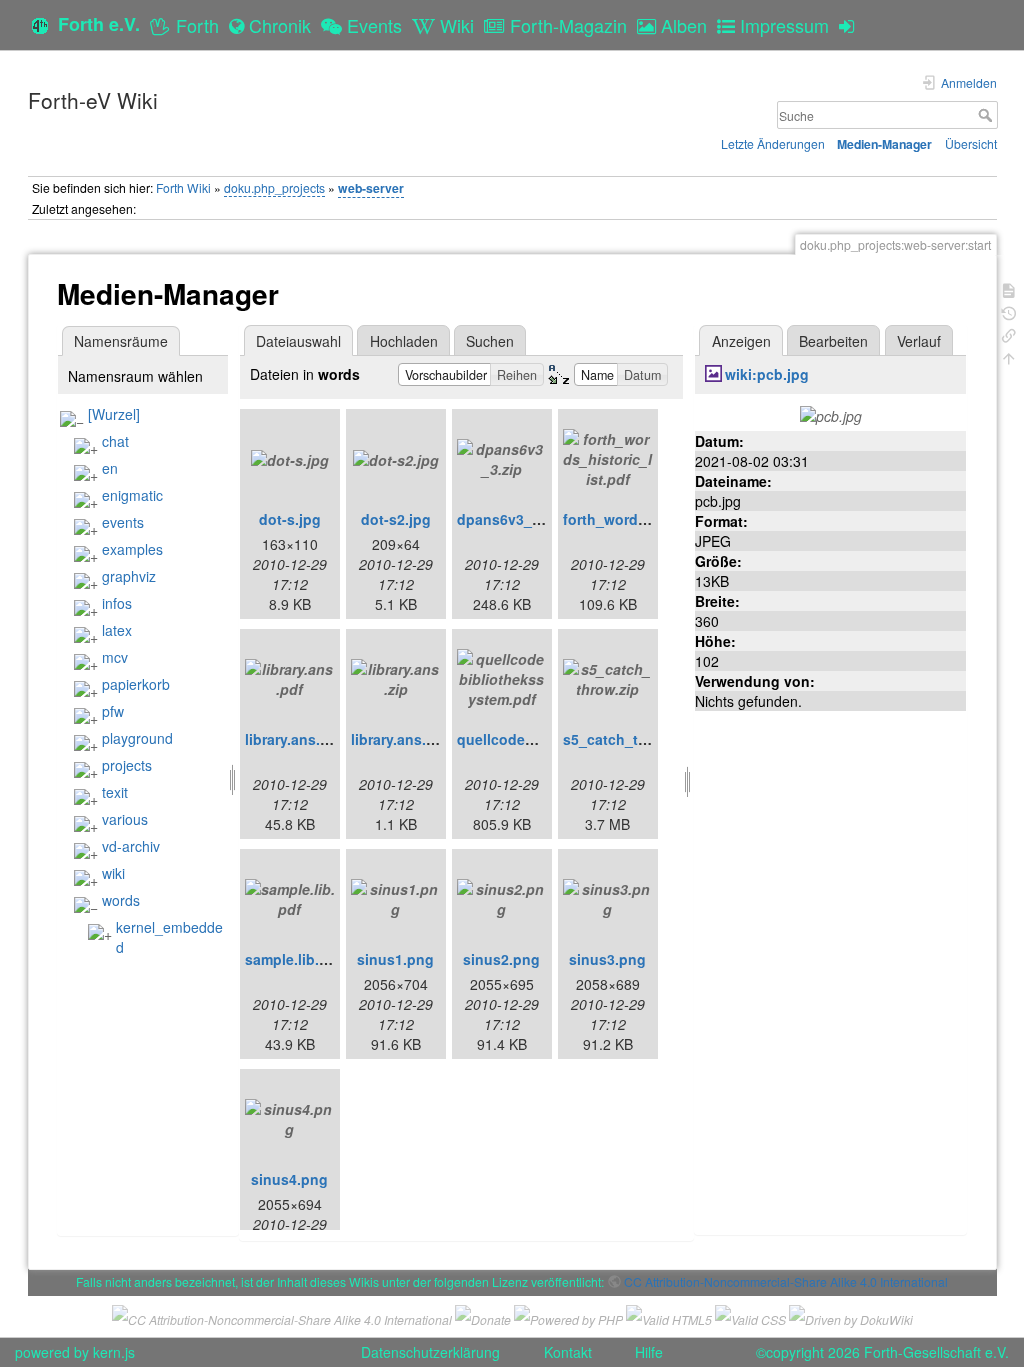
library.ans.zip (398, 739)
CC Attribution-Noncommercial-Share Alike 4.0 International (786, 1281)
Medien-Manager (884, 144)
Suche (987, 115)
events (123, 522)
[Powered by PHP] (568, 1316)
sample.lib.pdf (293, 959)
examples (132, 549)
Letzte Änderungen (773, 143)
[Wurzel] (114, 414)
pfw (113, 711)
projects (127, 765)
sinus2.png (501, 959)
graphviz (129, 576)
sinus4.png (289, 1179)
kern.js (114, 1352)
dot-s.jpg (290, 519)
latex (117, 630)
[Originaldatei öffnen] (831, 414)
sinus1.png (395, 959)
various (125, 819)
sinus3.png (607, 959)
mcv (115, 657)
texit (115, 792)
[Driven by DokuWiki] (851, 1316)
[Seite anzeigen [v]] (1009, 288)
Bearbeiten (833, 341)
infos (117, 603)
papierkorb (136, 684)
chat (115, 441)
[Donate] (483, 1316)
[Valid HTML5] (669, 1316)
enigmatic (132, 495)
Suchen (490, 341)
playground (137, 738)
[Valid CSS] (750, 1316)
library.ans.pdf (294, 739)
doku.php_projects (274, 187)
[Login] (851, 25)
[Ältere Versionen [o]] (1009, 311)
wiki (113, 873)
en (110, 468)
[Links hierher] (1009, 333)
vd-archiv (131, 846)
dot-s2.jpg (396, 519)
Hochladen (404, 341)
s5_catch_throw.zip (629, 739)
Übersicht (971, 143)
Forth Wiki (183, 187)
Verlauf (919, 341)
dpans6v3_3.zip (510, 519)
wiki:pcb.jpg (767, 374)
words (121, 900)
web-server (371, 188)
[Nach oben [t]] (1009, 356)
